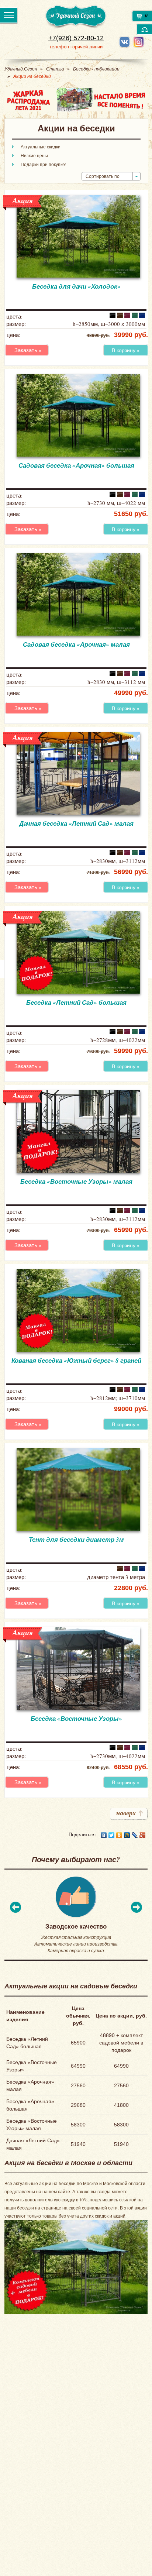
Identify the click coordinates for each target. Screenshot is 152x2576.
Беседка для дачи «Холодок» (76, 286)
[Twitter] (112, 1835)
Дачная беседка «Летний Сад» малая (76, 823)
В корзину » (126, 350)
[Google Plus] (143, 1835)
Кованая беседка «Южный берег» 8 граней (76, 1361)
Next (137, 1907)
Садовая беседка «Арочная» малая (76, 644)
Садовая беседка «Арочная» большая (76, 465)
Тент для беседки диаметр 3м (76, 1540)
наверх (126, 1813)
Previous (15, 1907)
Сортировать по (103, 176)
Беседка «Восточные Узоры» (76, 1719)
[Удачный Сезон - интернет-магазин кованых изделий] (76, 17)
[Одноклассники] (119, 1835)
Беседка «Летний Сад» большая (76, 1002)
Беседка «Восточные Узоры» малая (76, 1182)
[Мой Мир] (127, 1835)
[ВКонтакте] (104, 1835)
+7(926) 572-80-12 (76, 38)
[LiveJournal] (135, 1835)
